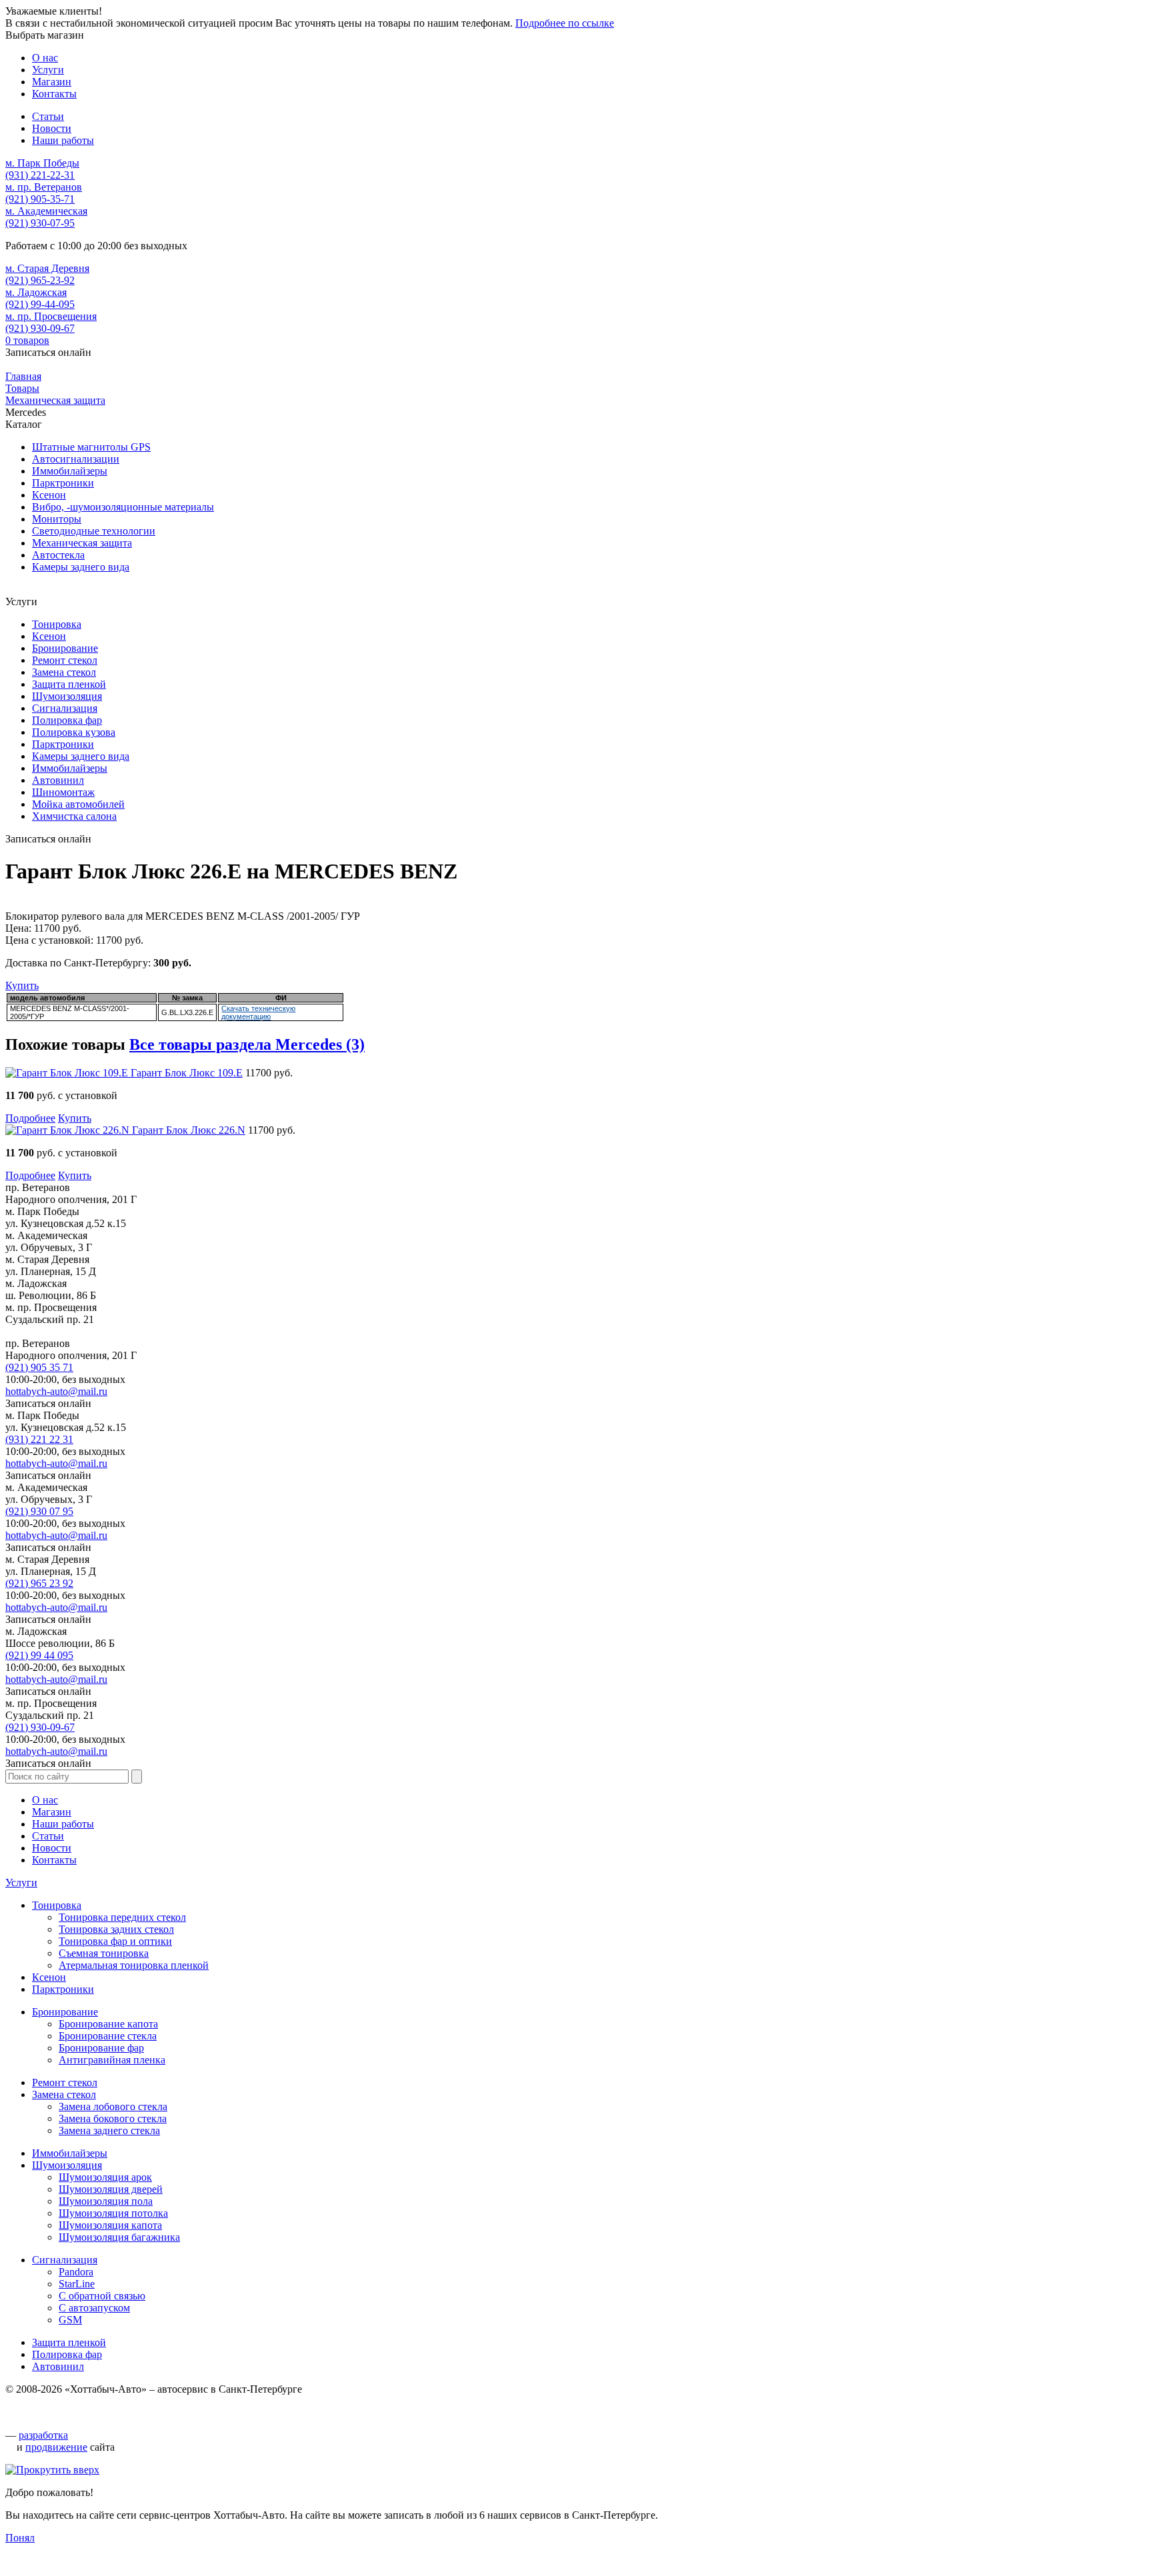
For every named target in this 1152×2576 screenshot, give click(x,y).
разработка (43, 2435)
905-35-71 (40, 199)
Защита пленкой (69, 684)
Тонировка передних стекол (122, 1917)
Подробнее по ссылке (565, 23)
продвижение (56, 2447)
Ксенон (49, 495)
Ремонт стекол (65, 660)
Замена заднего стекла (109, 2130)
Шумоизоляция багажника (119, 2237)
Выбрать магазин (45, 35)
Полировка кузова (74, 732)
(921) (39, 1367)
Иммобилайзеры (70, 471)
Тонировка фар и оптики (115, 1941)
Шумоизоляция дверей (111, 2189)
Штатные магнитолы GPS (91, 447)
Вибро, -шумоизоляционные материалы (123, 507)
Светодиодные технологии (94, 531)
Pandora (76, 2272)
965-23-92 (40, 280)
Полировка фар (67, 720)
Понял (20, 2538)
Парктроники (63, 483)
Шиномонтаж (63, 792)
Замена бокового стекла (113, 2118)
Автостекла (58, 555)
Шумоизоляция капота (110, 2225)
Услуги (21, 1883)
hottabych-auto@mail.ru (56, 1391)
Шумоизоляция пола (106, 2201)
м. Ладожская (36, 292)
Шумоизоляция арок (105, 2177)
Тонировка (57, 624)
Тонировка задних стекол (116, 1929)
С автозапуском (94, 2308)
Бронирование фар (101, 2048)
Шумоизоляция (67, 696)
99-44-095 (40, 304)
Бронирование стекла (108, 2036)
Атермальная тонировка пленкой (134, 1965)
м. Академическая (46, 211)
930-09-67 (40, 328)
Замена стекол (64, 672)
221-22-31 (40, 175)
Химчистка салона (74, 816)
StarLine (77, 2284)
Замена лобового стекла (113, 2106)
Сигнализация (65, 708)
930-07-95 (40, 223)
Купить (22, 985)
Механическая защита (82, 543)
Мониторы (57, 519)
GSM (70, 2320)
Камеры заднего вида (81, 567)
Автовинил (58, 780)
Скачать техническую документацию (258, 1012)
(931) (39, 1439)
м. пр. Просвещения (51, 316)
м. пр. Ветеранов (44, 187)
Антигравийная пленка (112, 2060)
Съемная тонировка (104, 1953)
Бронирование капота (108, 2024)
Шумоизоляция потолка (113, 2213)
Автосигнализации (76, 459)
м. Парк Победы (42, 163)
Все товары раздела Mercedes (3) (247, 1044)
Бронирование (65, 648)
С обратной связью (102, 2296)
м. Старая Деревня (47, 268)
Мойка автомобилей (78, 804)
